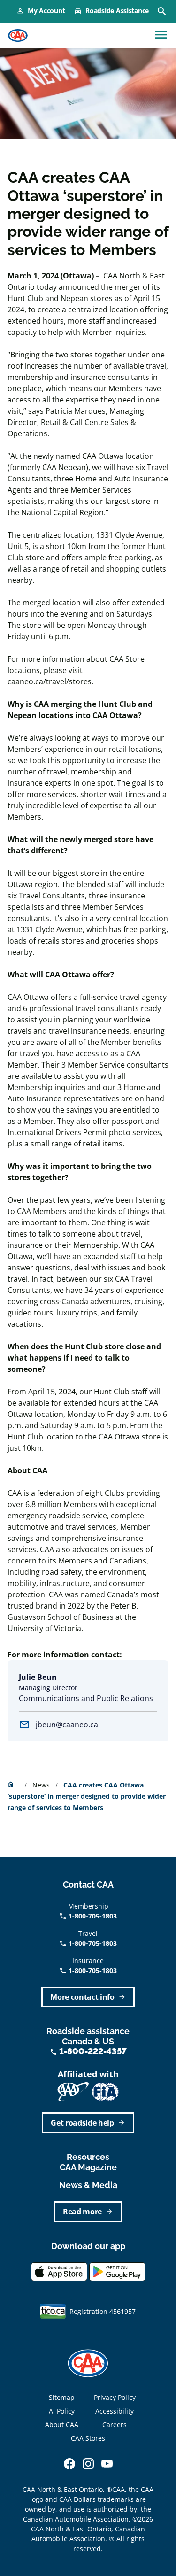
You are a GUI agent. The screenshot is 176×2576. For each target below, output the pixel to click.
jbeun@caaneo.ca (67, 1725)
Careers (115, 2425)
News (42, 1785)
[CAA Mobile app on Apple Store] (59, 2271)
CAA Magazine (88, 2167)
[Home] (18, 36)
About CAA (62, 2425)
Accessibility (115, 2411)
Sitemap (62, 2397)
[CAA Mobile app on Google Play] (117, 2271)
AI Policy (62, 2411)
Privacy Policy (115, 2397)
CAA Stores (88, 2438)
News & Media (88, 2185)
